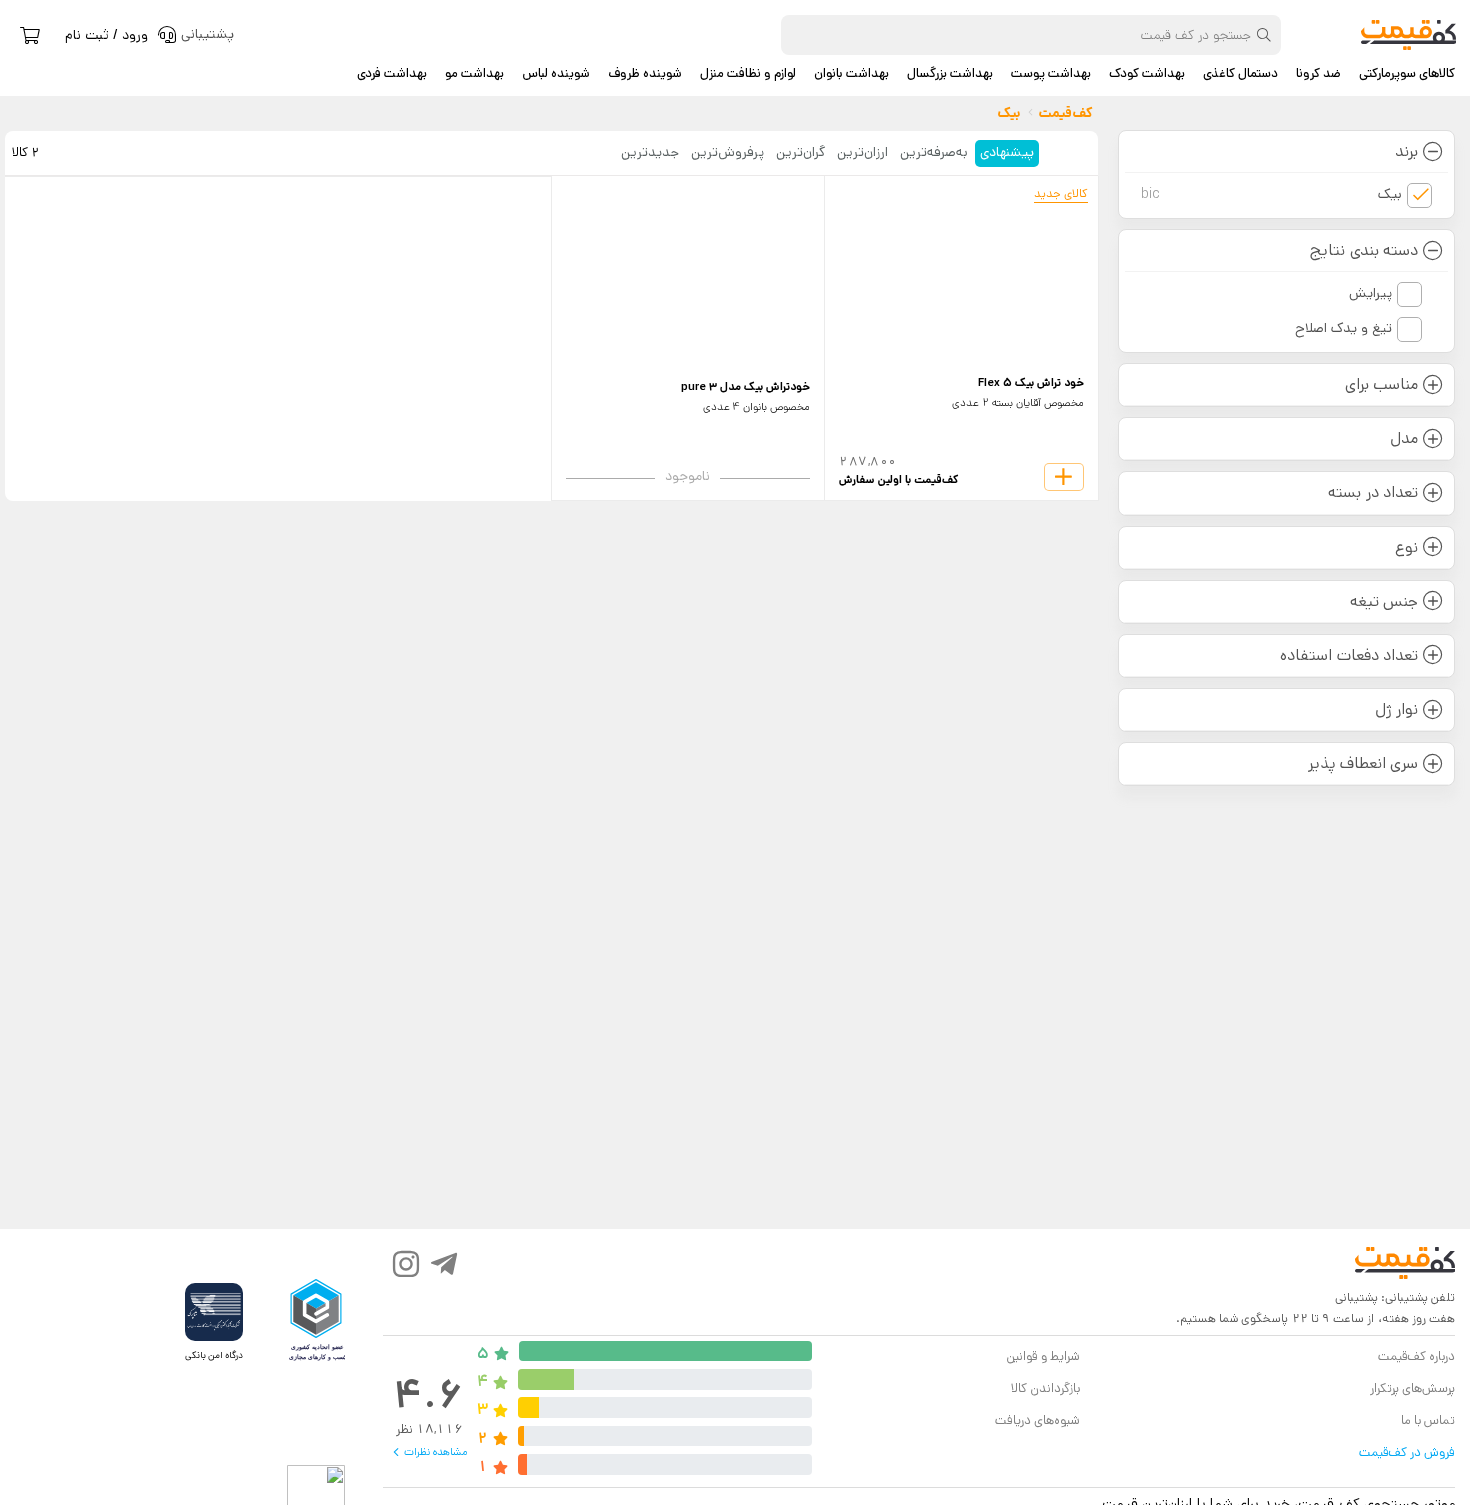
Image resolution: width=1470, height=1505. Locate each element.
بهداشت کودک (1147, 74)
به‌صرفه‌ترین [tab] (934, 152)
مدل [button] (1404, 438)
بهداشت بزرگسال (950, 74)
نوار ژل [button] (1396, 709)
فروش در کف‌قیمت (1407, 1452)
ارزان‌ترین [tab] (862, 152)
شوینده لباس (556, 74)
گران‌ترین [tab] (800, 152)
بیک (1272, 194)
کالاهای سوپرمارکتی (1407, 74)
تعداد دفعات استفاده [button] (1348, 655)
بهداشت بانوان (851, 74)
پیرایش (1370, 293)
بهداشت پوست (1051, 74)
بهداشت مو (474, 74)
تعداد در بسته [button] (1372, 492)
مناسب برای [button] (1381, 384)
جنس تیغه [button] (1384, 601)
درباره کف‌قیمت (1416, 1356)
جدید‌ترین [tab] (650, 152)
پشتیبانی (1356, 1297)
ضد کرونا (1318, 74)
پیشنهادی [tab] (1007, 152)
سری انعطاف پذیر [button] (1362, 763)
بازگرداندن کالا (1045, 1388)
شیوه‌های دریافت (1037, 1420)
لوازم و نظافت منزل (748, 74)
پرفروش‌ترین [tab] (727, 152)
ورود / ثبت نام (106, 35)
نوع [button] (1406, 547)
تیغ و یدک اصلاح (1343, 328)
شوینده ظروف (645, 74)
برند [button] (1406, 151)
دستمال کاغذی (1240, 74)
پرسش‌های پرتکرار (1412, 1388)
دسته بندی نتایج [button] (1363, 250)
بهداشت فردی (392, 74)
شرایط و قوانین (1042, 1356)
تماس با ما (1428, 1420)
